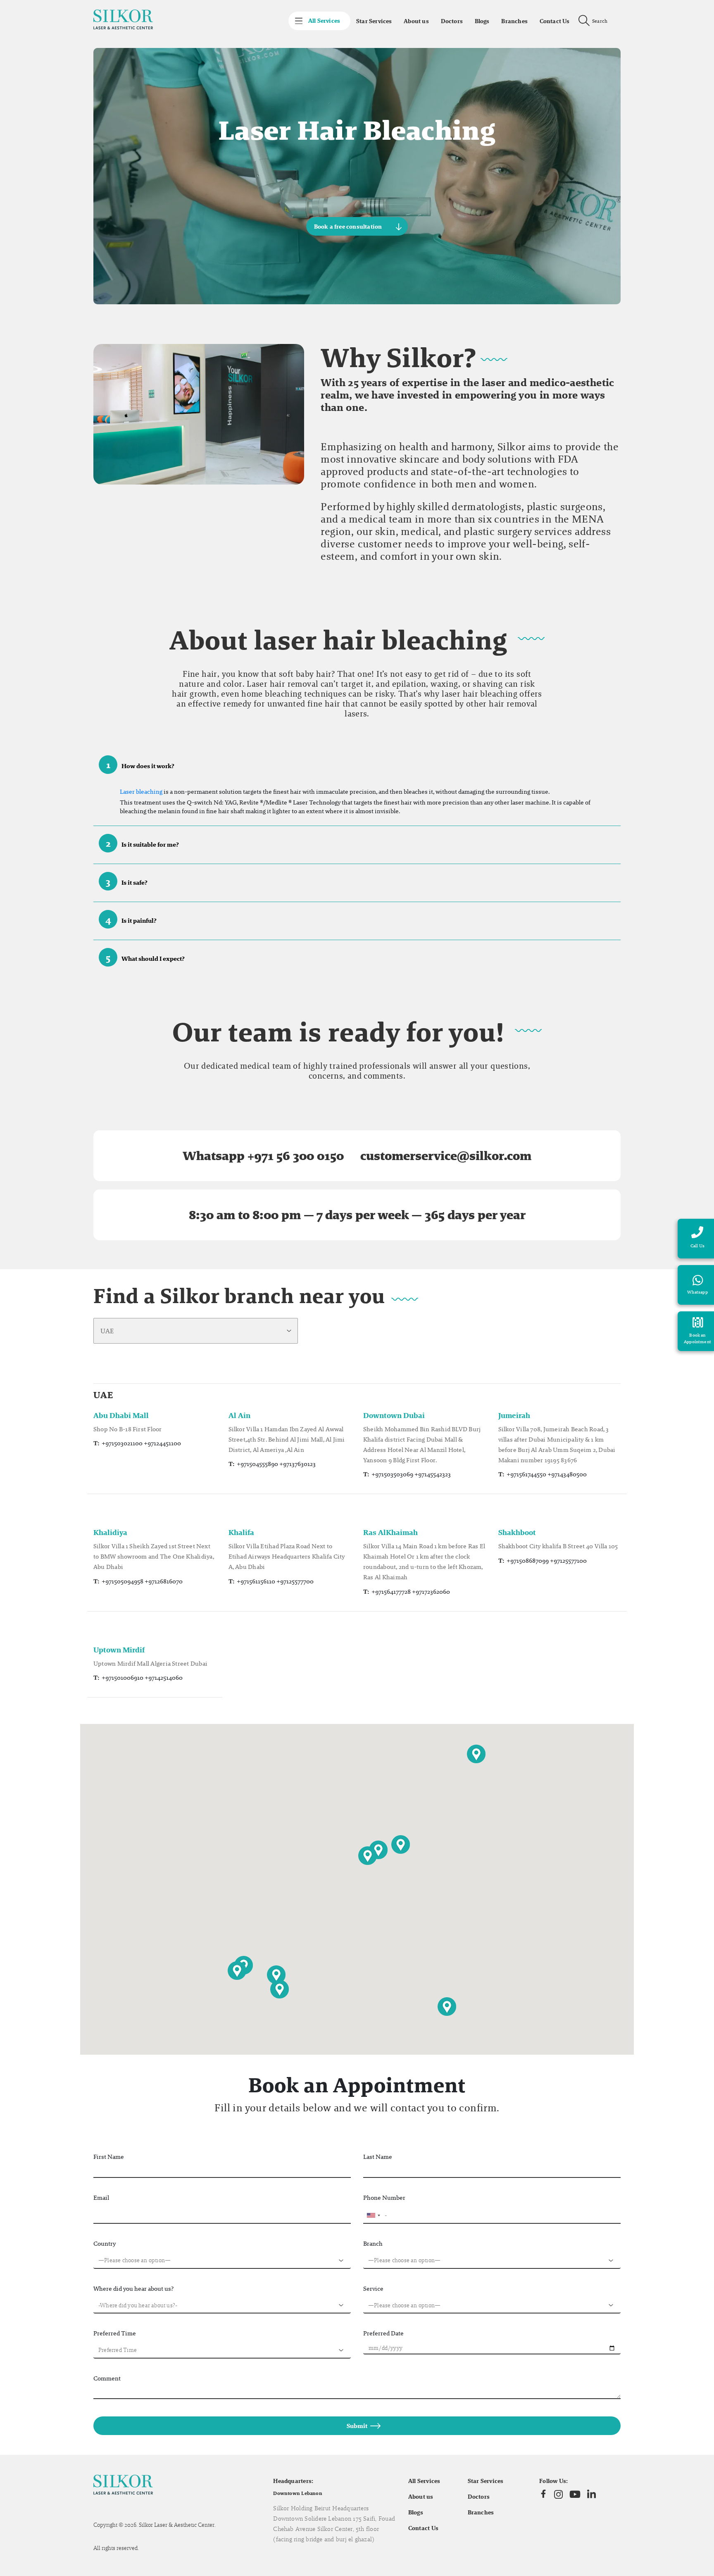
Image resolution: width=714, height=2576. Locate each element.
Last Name (378, 2157)
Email (101, 2198)
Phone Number (384, 2198)
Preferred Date (383, 2333)
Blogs (482, 21)
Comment (107, 2378)
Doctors (452, 21)
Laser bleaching (141, 791)
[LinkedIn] (591, 2494)
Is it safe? (127, 881)
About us (416, 21)
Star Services (374, 21)
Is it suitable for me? (143, 843)
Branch (373, 2243)
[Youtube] (575, 2494)
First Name (109, 2157)
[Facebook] (543, 2494)
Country (105, 2243)
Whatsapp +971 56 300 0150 (263, 1156)
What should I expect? (145, 957)
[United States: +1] (373, 2216)
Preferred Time (115, 2333)
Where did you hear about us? (133, 2288)
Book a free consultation (348, 227)
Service (373, 2288)
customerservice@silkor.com (446, 1156)
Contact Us (555, 21)
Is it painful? (131, 919)
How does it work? (140, 765)
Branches (514, 21)
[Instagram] (558, 2494)
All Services (424, 2481)
